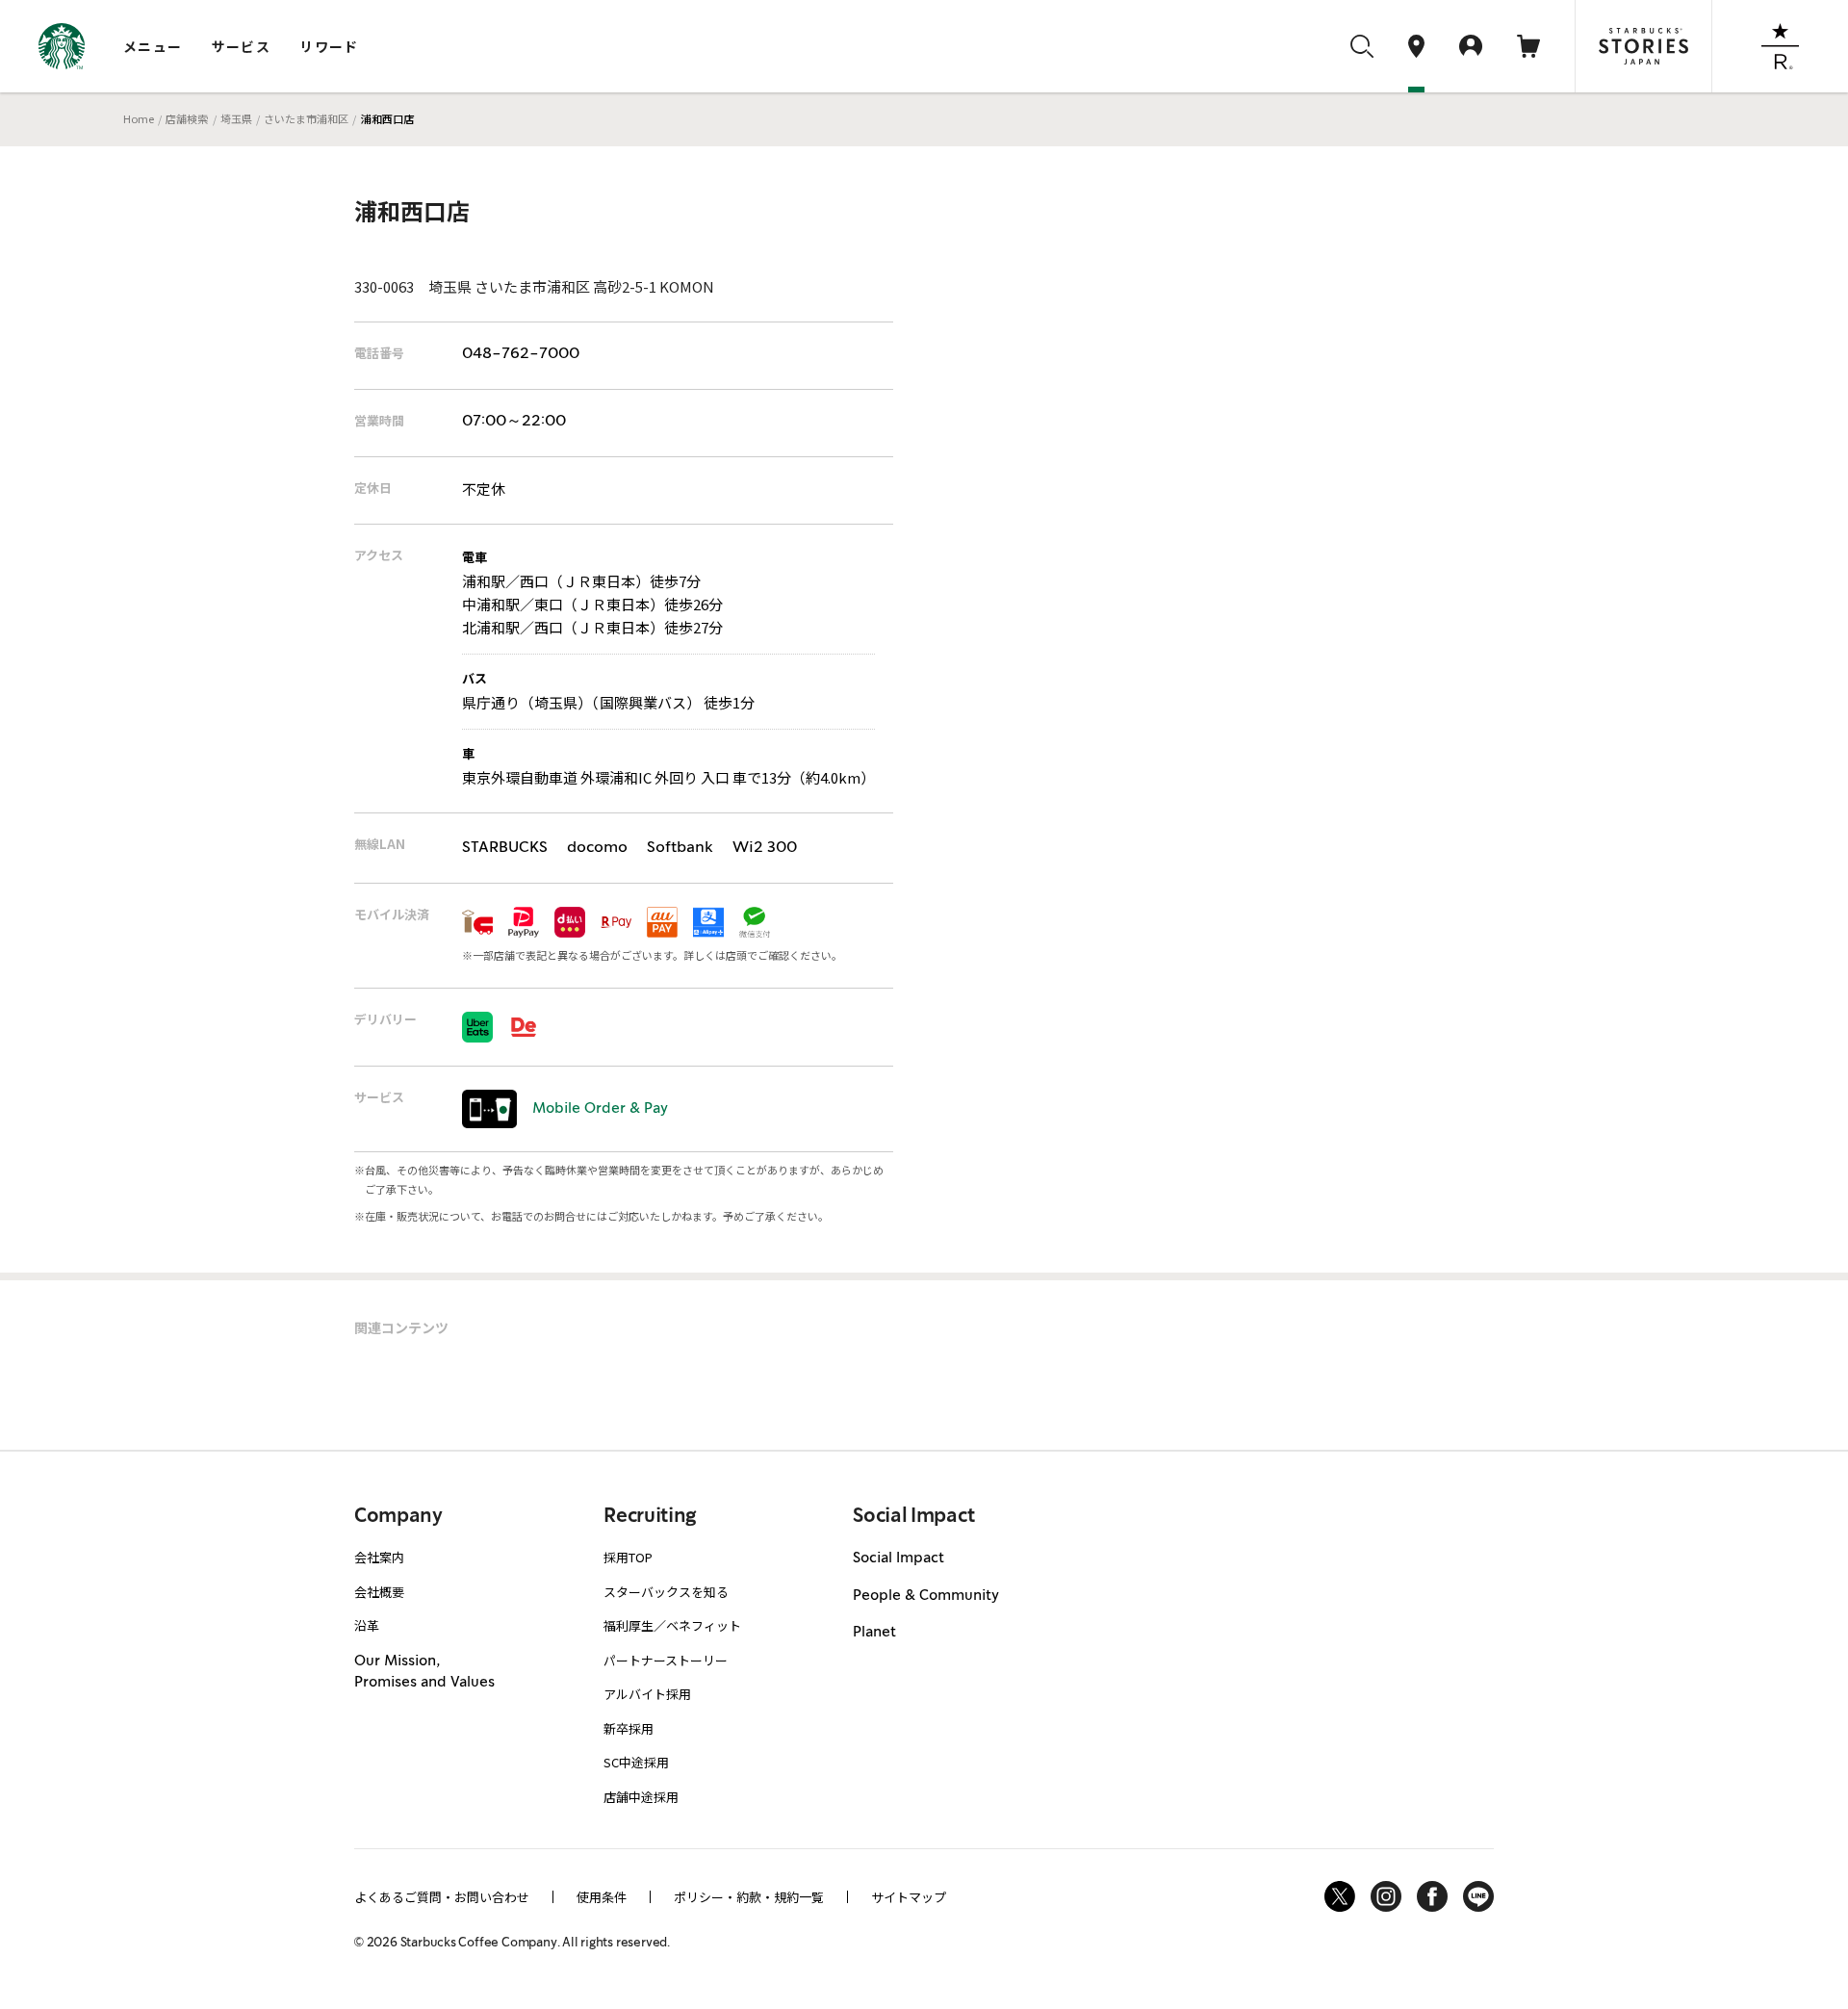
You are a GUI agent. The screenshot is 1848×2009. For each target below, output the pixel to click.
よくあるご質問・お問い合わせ (442, 1897)
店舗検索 (187, 118)
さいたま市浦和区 (306, 118)
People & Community (926, 1596)
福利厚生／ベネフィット (672, 1625)
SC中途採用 (636, 1762)
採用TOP (628, 1557)
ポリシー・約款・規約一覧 (749, 1897)
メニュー (153, 46)
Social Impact (898, 1558)
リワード (329, 46)
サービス (242, 46)
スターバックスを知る (666, 1592)
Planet (874, 1633)
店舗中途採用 (641, 1797)
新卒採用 (629, 1728)
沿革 (367, 1625)
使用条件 (602, 1897)
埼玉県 (236, 118)
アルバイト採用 (647, 1694)
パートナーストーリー (666, 1660)
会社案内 (379, 1557)
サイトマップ (909, 1897)
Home (139, 118)
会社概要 (379, 1592)
